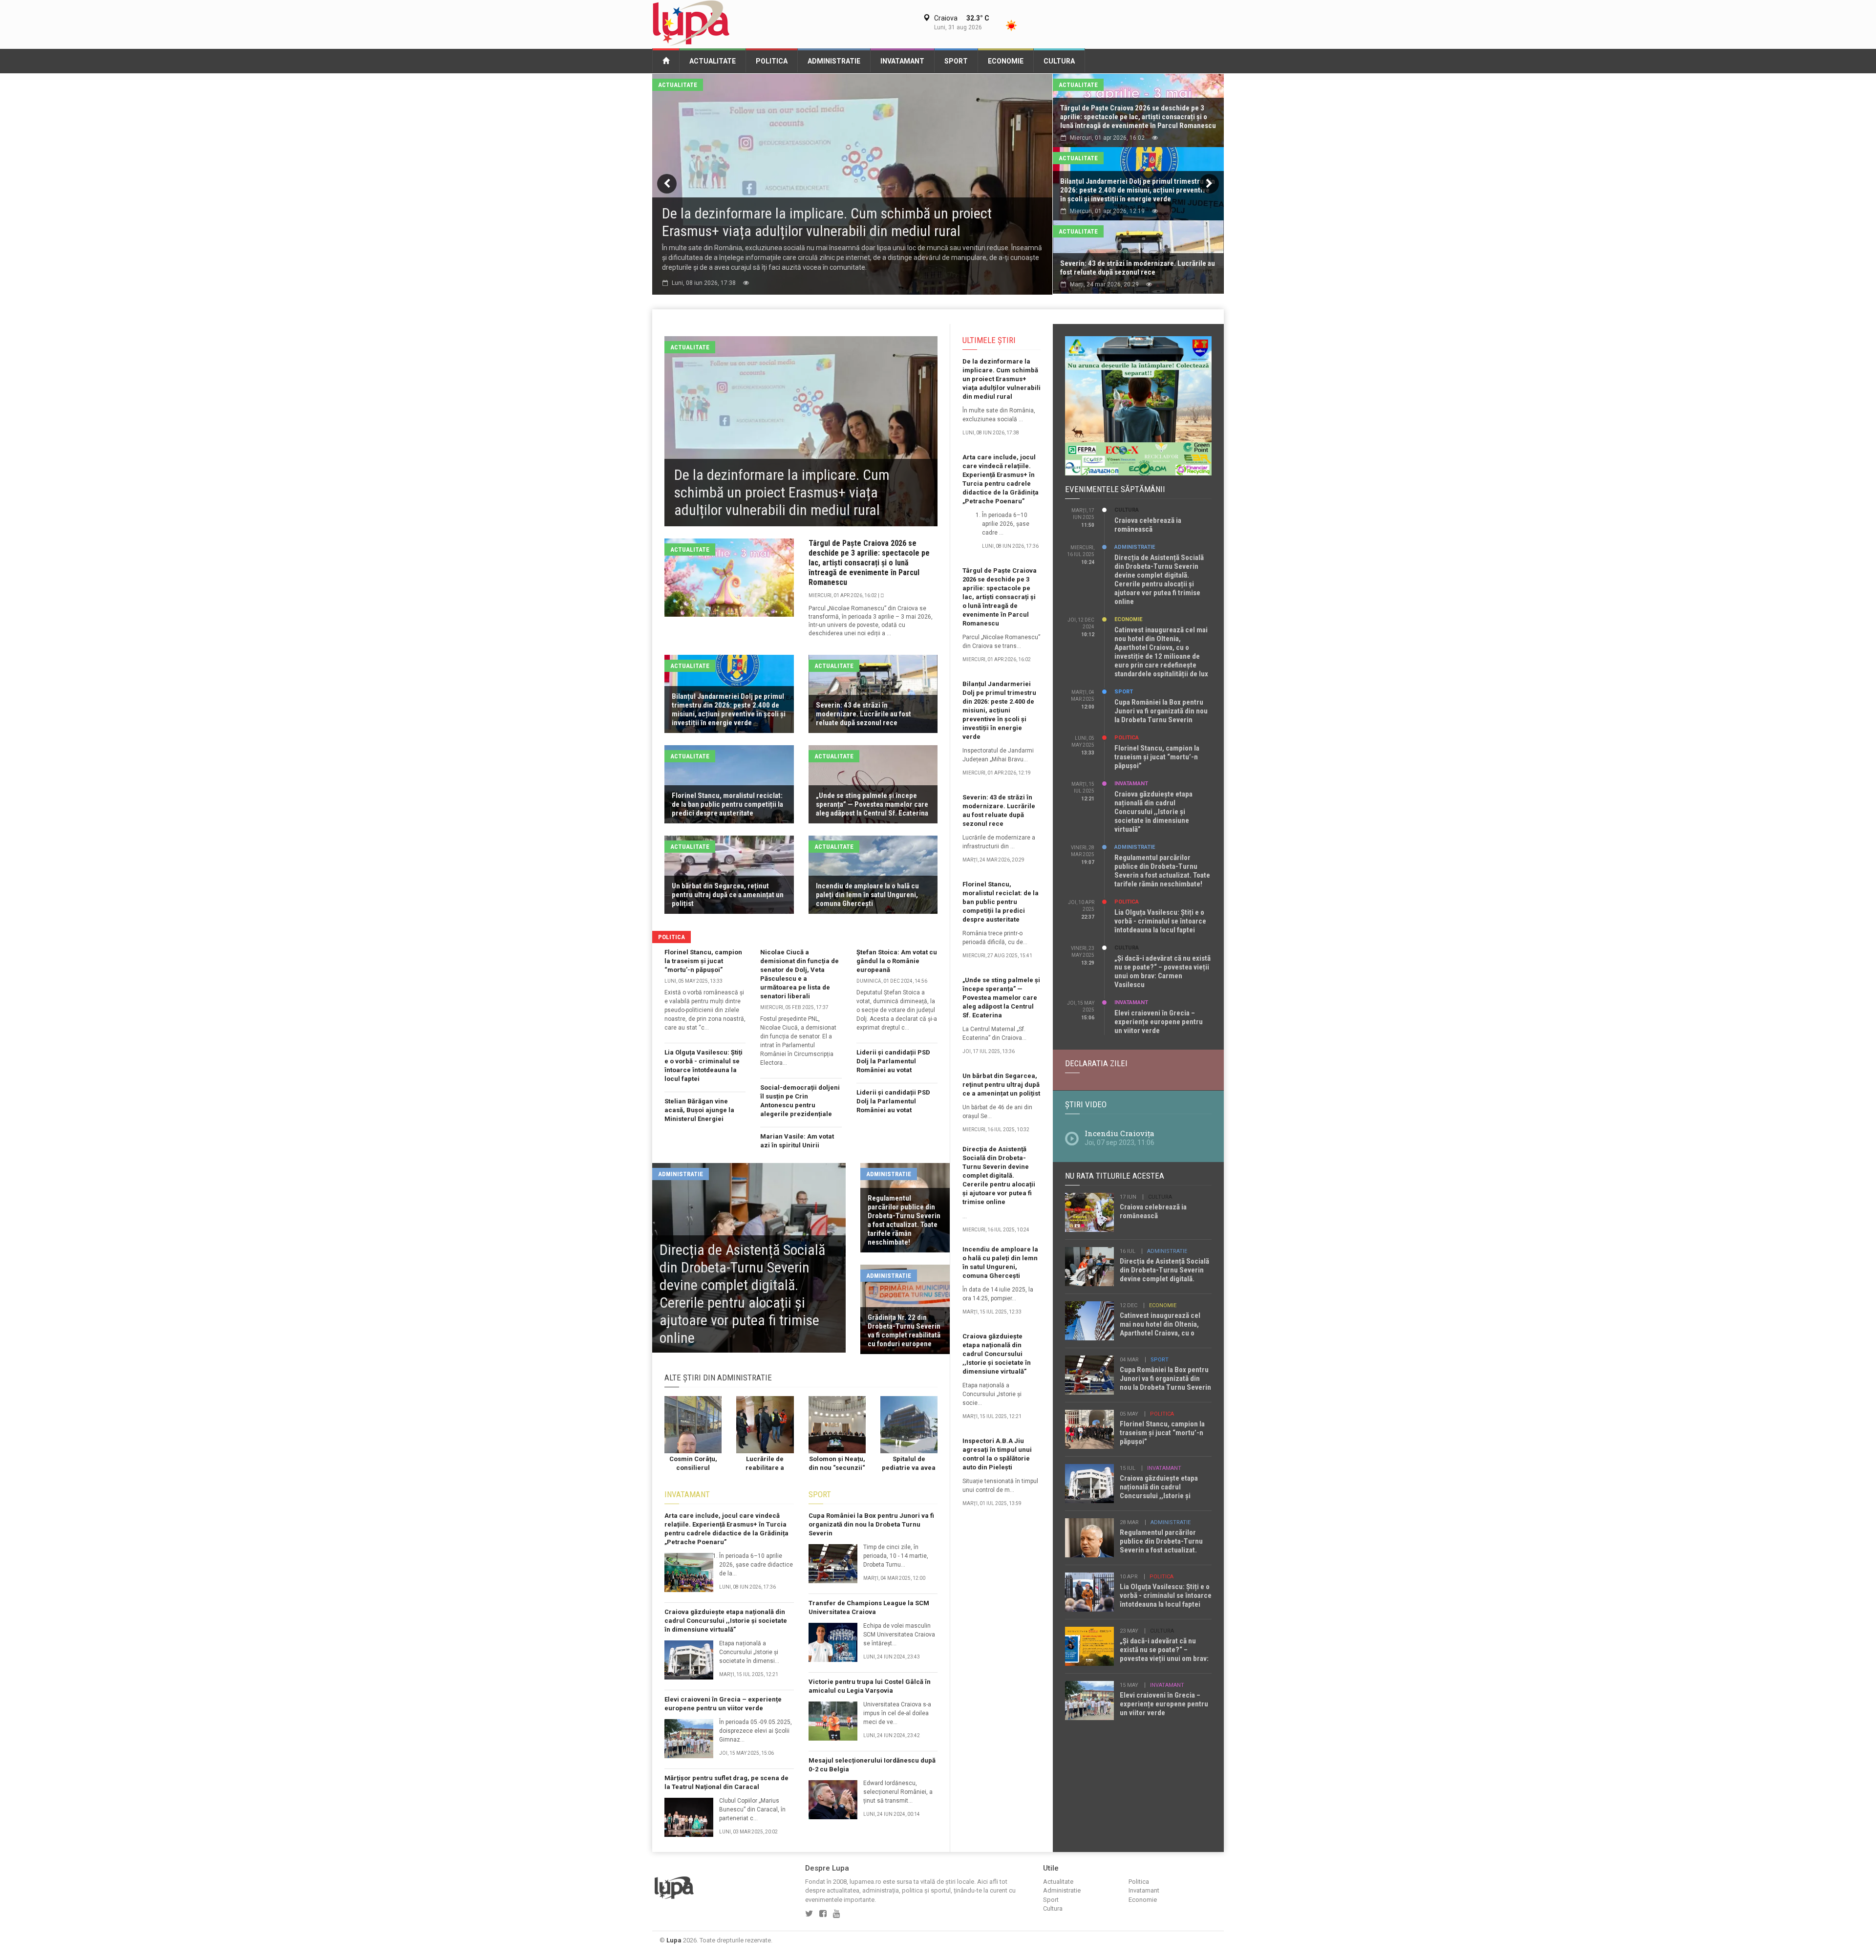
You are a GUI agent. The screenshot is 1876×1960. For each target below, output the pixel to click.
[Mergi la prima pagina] (666, 60)
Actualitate (713, 61)
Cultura (1059, 61)
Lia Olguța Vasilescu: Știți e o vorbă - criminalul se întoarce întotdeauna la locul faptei (1160, 921)
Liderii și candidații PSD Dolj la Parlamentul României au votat (893, 1061)
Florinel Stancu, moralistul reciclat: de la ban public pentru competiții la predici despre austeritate (1001, 902)
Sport (956, 61)
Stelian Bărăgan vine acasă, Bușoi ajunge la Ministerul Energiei (699, 1110)
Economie (1006, 61)
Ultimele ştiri (989, 340)
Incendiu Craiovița (1119, 1133)
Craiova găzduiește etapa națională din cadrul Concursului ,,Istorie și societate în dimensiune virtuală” (726, 1621)
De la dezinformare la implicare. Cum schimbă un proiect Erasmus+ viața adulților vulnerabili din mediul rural (1002, 379)
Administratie (834, 61)
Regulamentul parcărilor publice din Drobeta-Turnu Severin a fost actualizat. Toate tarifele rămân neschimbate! (1162, 871)
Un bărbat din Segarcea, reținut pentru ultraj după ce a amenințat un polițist (1001, 1085)
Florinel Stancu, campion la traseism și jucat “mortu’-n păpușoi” (703, 961)
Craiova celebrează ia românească (1148, 525)
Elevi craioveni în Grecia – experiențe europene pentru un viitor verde (1159, 1022)
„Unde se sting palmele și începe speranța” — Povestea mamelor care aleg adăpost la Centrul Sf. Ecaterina (1001, 998)
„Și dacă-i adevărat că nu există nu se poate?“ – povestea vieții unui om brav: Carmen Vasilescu (1162, 971)
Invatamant (902, 61)
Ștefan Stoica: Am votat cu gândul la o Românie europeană (897, 961)
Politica (772, 61)
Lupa (674, 1940)
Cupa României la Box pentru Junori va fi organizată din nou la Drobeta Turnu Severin (871, 1524)
